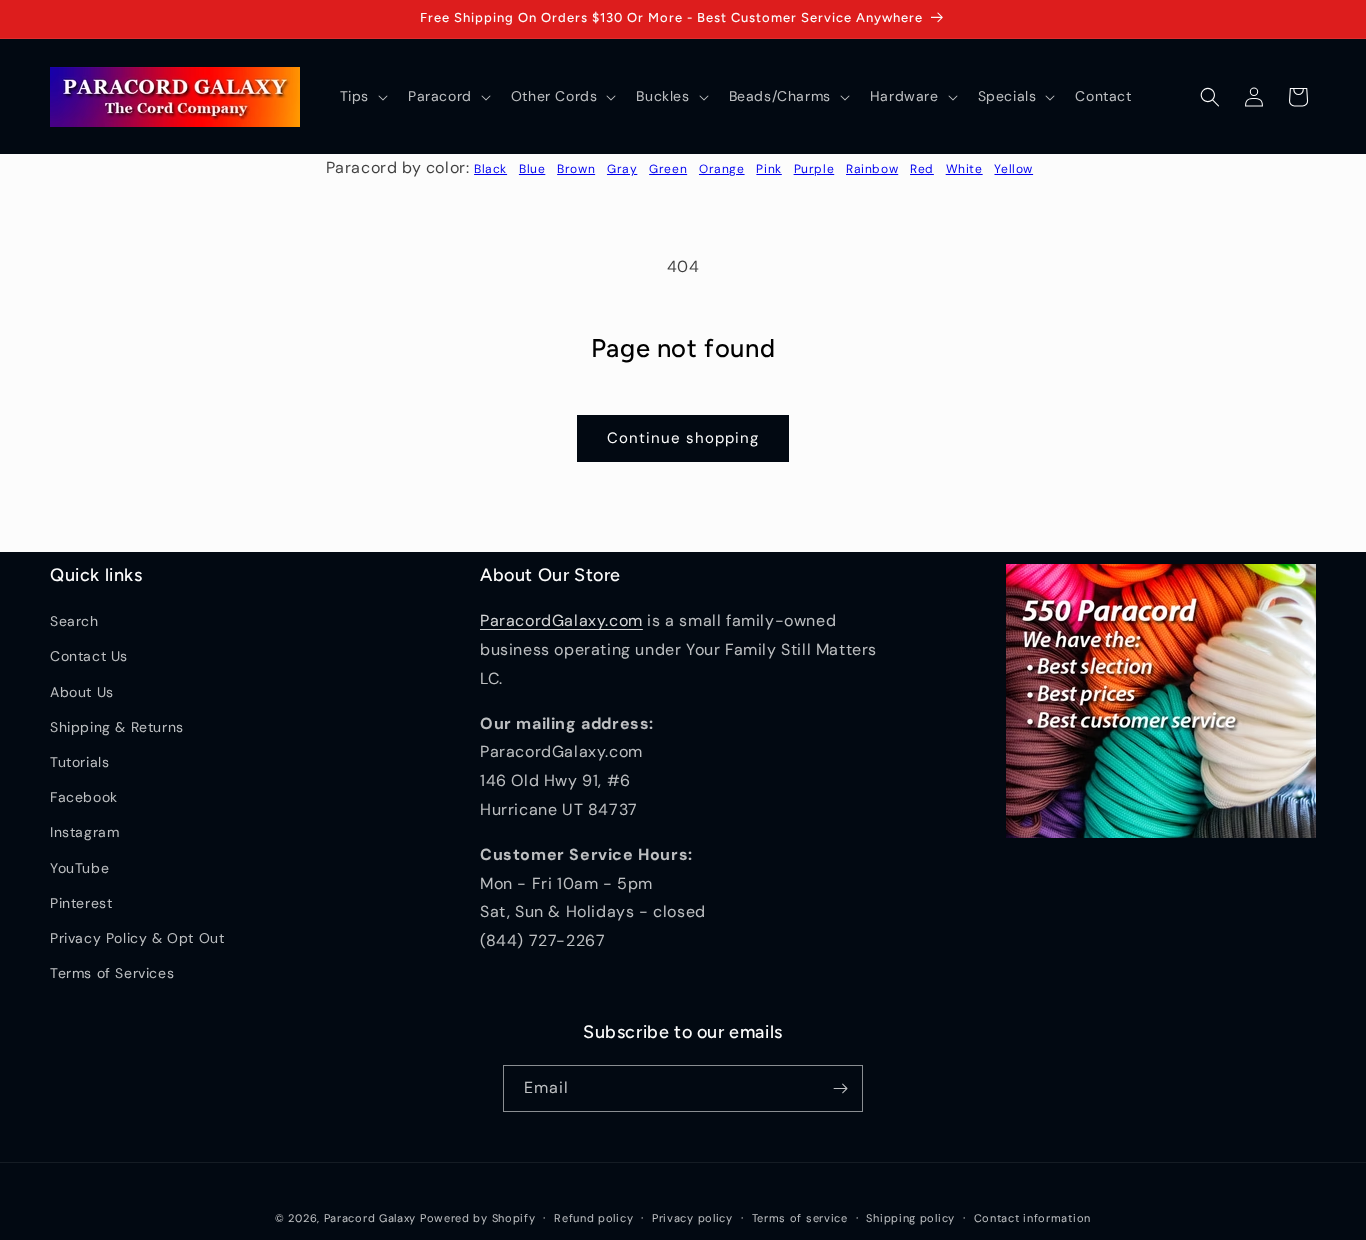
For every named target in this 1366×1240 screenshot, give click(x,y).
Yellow (1013, 169)
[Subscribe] (840, 1088)
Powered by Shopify (478, 1218)
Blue (532, 169)
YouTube (79, 868)
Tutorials (79, 762)
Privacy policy (692, 1218)
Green (668, 169)
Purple (814, 169)
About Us (82, 692)
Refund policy (593, 1218)
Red (922, 169)
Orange (722, 169)
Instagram (84, 832)
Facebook (84, 797)
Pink (768, 169)
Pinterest (81, 903)
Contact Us (89, 656)
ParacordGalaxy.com (561, 620)
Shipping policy (910, 1218)
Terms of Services (112, 973)
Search (74, 621)
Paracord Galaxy (370, 1218)
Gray (622, 169)
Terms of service (800, 1218)
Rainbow (872, 169)
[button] (362, 96)
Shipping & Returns (117, 727)
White (964, 169)
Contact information (1032, 1218)
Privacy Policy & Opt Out (137, 938)
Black (490, 169)
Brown (576, 169)
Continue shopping (683, 438)
